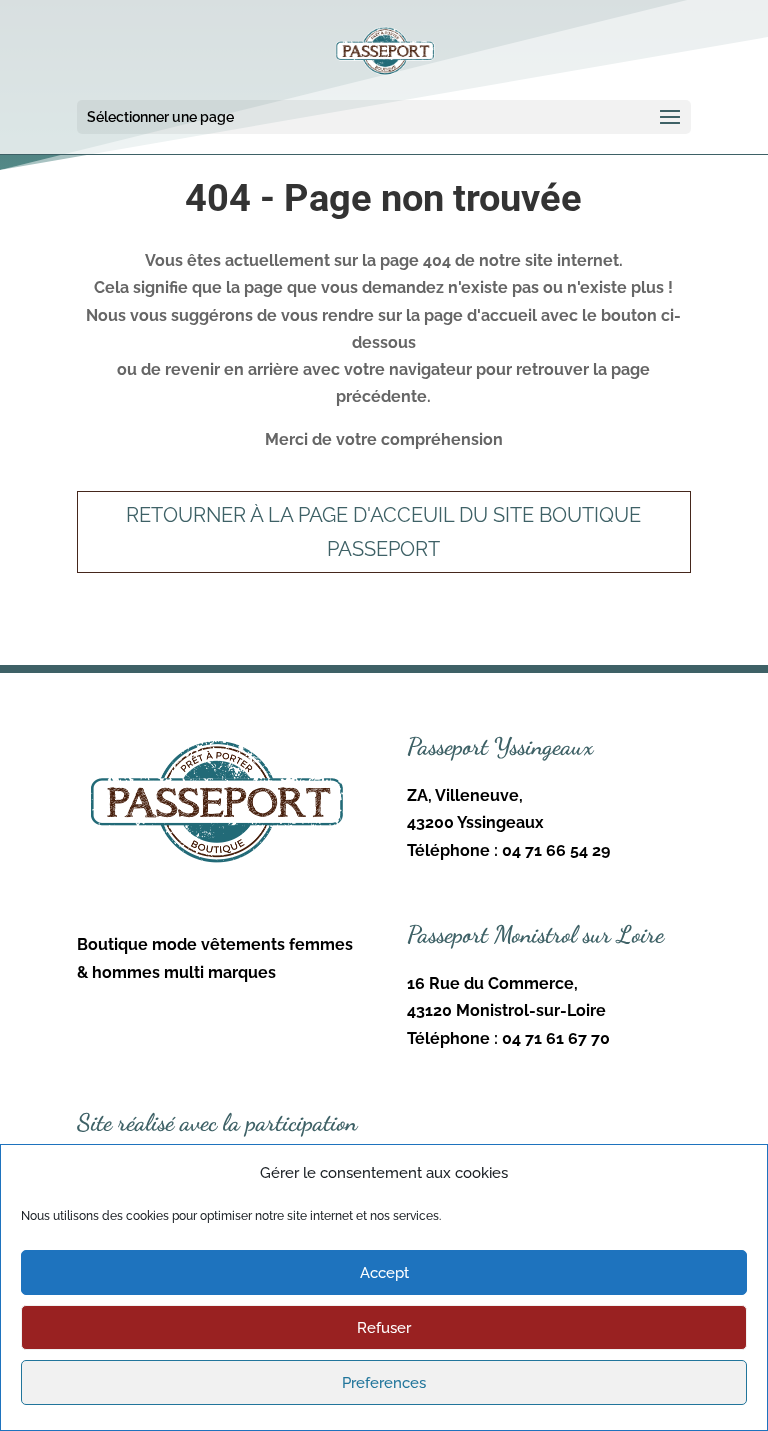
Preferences (384, 1383)
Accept (384, 1273)
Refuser (384, 1328)
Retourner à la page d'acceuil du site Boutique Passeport (383, 532)
